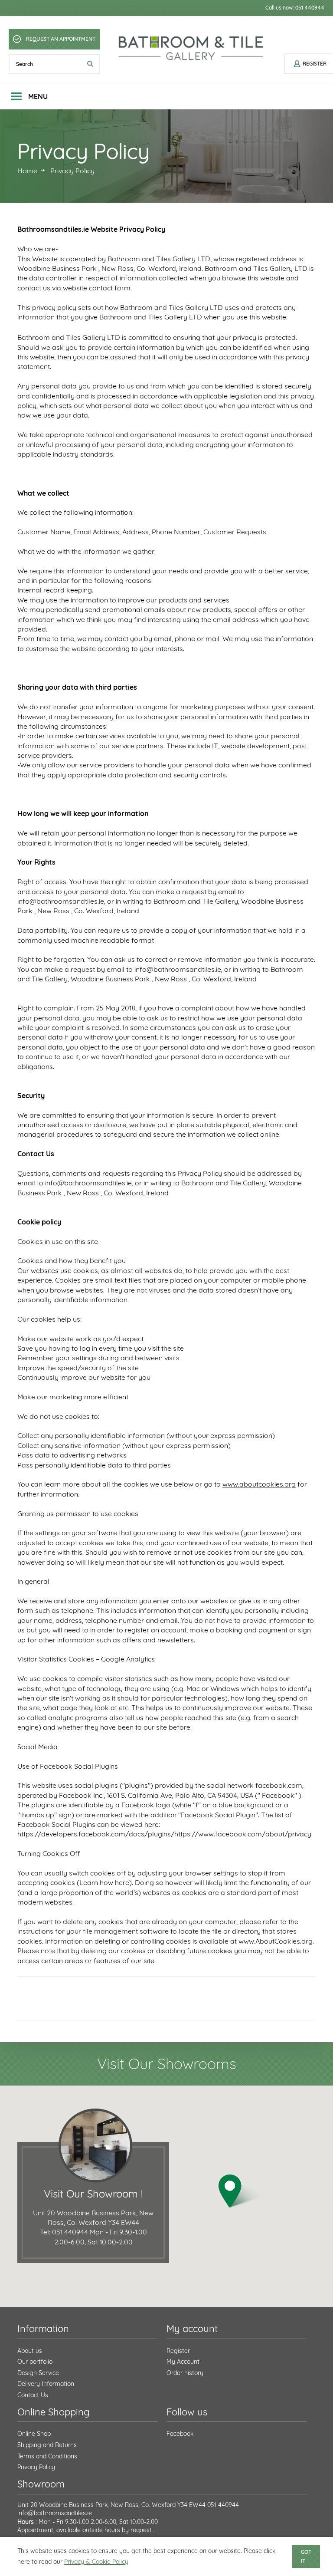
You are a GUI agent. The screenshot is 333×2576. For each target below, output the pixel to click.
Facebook (180, 2434)
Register (178, 2351)
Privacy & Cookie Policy (96, 2562)
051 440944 (223, 2505)
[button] (241, 2191)
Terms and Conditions (47, 2456)
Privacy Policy (36, 2467)
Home (27, 171)
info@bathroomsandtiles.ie (55, 2513)
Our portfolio (35, 2362)
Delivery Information (46, 2384)
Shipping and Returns (47, 2445)
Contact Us (33, 2395)
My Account (183, 2362)
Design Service (38, 2373)
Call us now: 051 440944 (295, 8)
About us (30, 2351)
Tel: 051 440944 (64, 2232)
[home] (192, 48)
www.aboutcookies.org (259, 1484)
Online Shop (34, 2434)
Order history (185, 2373)
